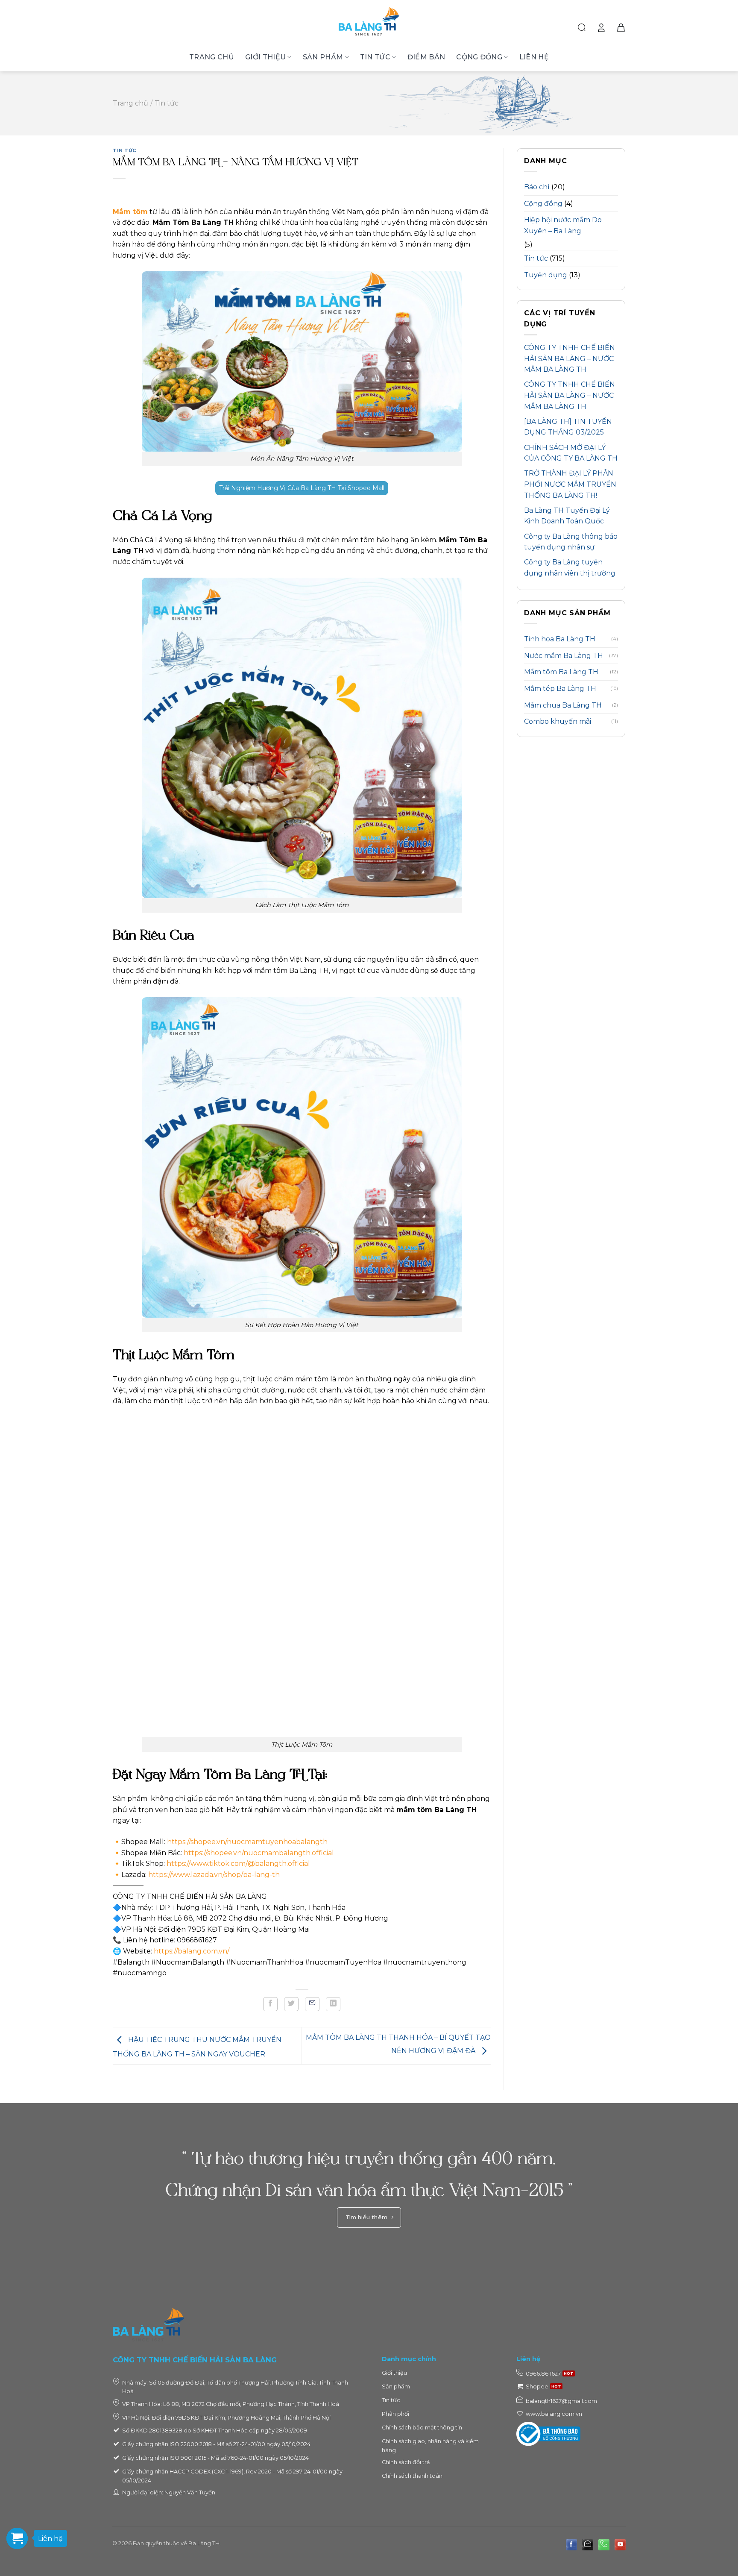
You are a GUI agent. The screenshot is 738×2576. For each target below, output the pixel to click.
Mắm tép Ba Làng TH (560, 689)
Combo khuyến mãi (558, 721)
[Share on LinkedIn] (333, 2004)
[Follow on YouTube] (620, 2545)
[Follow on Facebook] (571, 2545)
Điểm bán (426, 57)
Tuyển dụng (546, 275)
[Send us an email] (588, 2545)
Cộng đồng (479, 57)
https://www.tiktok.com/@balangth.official (239, 1864)
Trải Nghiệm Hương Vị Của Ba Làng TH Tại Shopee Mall (302, 488)
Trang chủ (212, 57)
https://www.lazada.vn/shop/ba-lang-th (215, 1875)
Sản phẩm (323, 57)
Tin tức (375, 57)
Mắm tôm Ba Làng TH (561, 672)
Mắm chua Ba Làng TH (563, 705)
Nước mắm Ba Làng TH (564, 656)
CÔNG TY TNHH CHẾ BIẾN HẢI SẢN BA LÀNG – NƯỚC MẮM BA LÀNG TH (570, 358)
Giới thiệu (265, 57)
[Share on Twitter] (291, 2004)
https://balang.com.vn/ (193, 1951)
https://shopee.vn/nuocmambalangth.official (261, 1853)
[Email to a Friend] (312, 2004)
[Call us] (604, 2545)
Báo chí (537, 187)
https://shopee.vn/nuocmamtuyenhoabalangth (247, 1842)
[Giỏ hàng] (621, 28)
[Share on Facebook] (270, 2004)
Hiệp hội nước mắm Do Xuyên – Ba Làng (563, 225)
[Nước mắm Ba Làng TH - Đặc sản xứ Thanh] (369, 21)
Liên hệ (534, 57)
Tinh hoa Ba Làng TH (560, 639)
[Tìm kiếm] (582, 28)
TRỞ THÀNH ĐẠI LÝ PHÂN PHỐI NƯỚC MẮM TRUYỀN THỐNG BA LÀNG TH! (570, 484)
